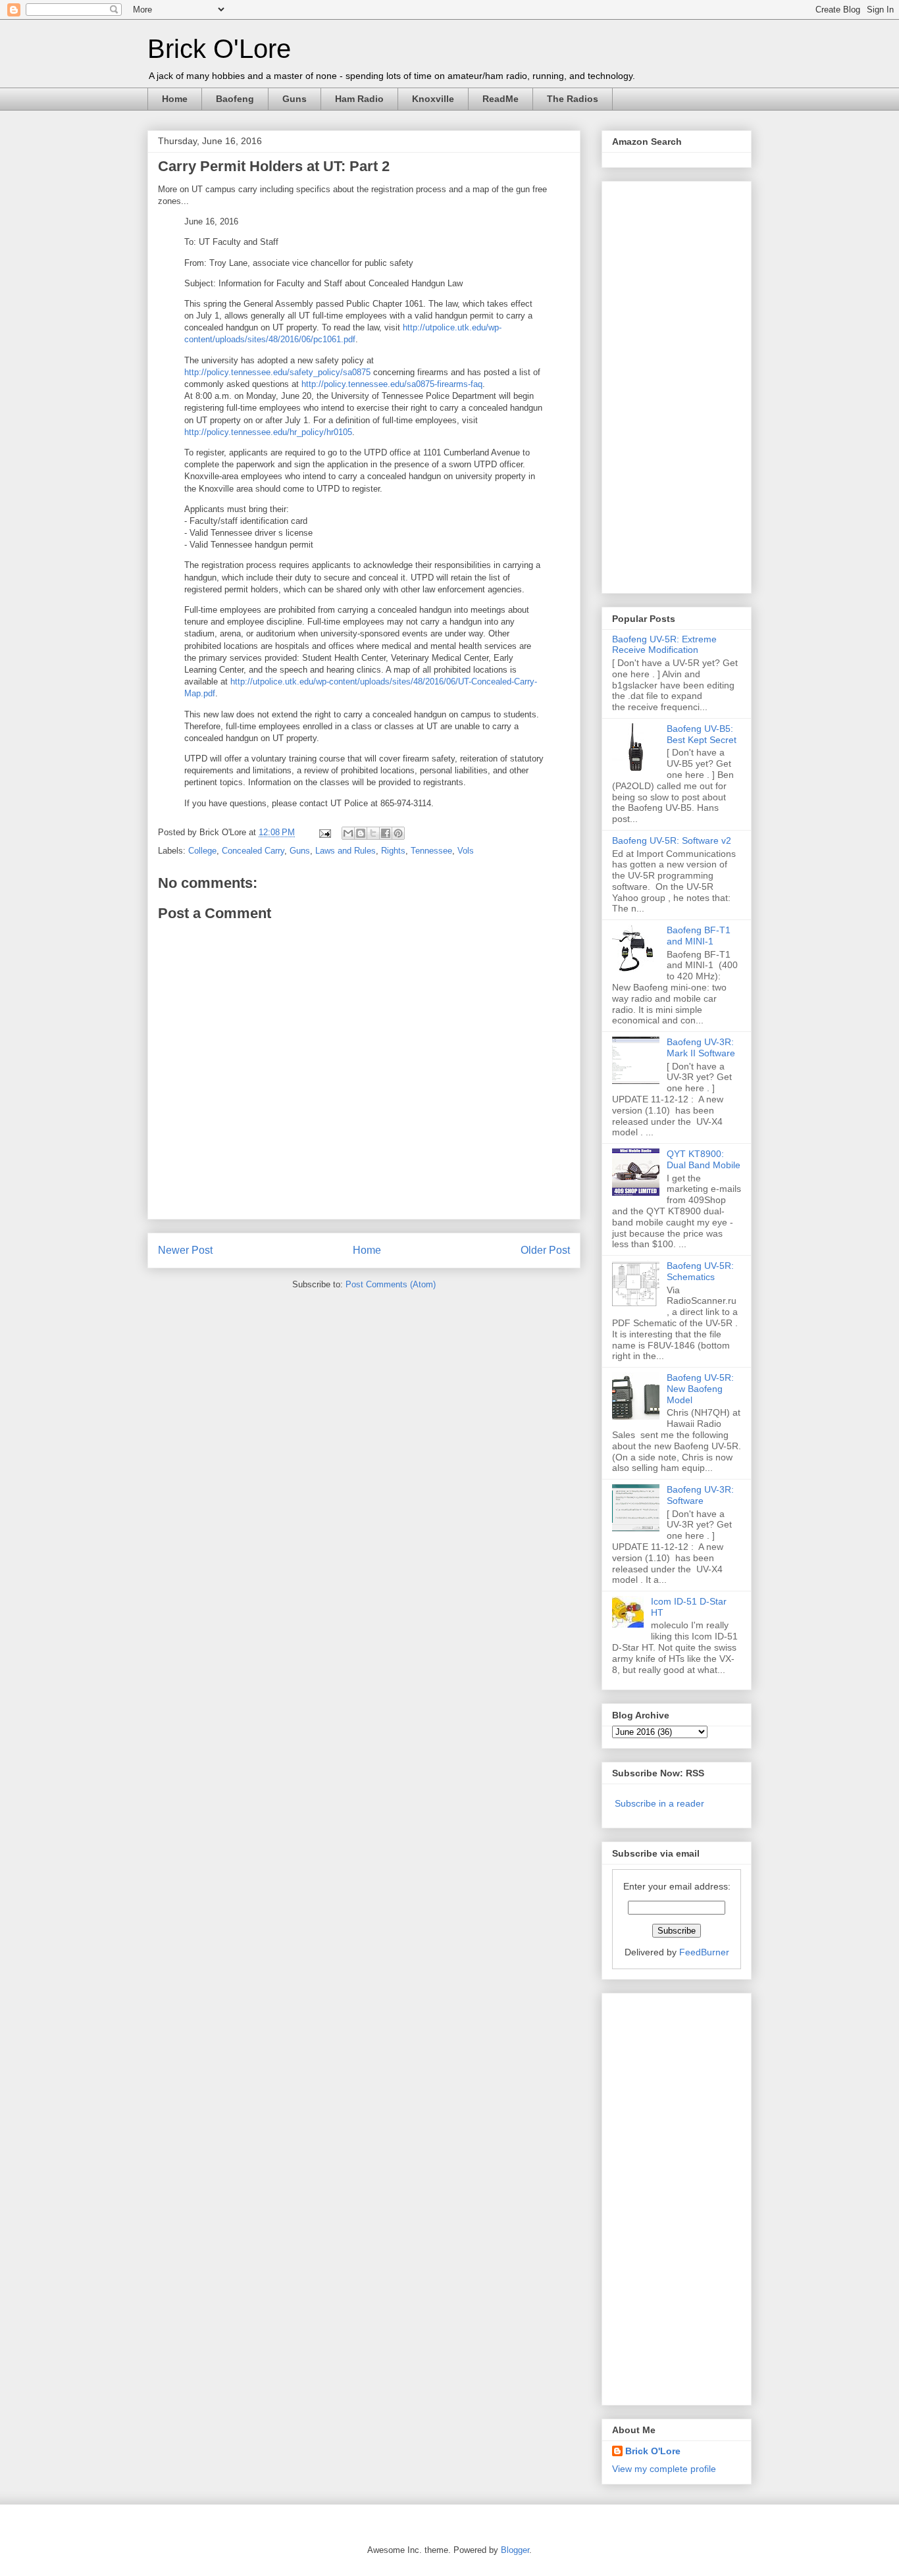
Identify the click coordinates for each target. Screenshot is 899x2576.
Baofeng (235, 99)
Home (175, 99)
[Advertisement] (665, 384)
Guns (295, 99)
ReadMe (501, 99)
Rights (393, 851)
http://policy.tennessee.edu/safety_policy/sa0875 (277, 372)
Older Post (545, 1250)
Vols (466, 851)
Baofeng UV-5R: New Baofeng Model (700, 1389)
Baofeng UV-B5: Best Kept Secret (702, 734)
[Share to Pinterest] (398, 833)
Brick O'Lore (219, 49)
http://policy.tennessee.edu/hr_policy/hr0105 (268, 432)
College (202, 851)
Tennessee (431, 851)
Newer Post (185, 1250)
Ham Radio (359, 99)
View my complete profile (664, 2469)
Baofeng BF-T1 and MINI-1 (699, 936)
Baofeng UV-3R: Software (700, 1495)
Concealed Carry (253, 851)
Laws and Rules (346, 851)
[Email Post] (324, 832)
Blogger (515, 2550)
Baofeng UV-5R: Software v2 (672, 840)
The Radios (573, 99)
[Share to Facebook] (386, 833)
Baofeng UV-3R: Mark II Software (701, 1047)
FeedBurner (704, 1952)
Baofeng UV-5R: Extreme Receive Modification (664, 645)
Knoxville (433, 99)
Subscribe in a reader (659, 1803)
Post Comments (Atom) (391, 1284)
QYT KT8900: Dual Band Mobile (704, 1159)
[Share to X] (373, 833)
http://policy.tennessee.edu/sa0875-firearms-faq (392, 384)
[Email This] (348, 833)
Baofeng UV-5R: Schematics (700, 1271)
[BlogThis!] (361, 833)
